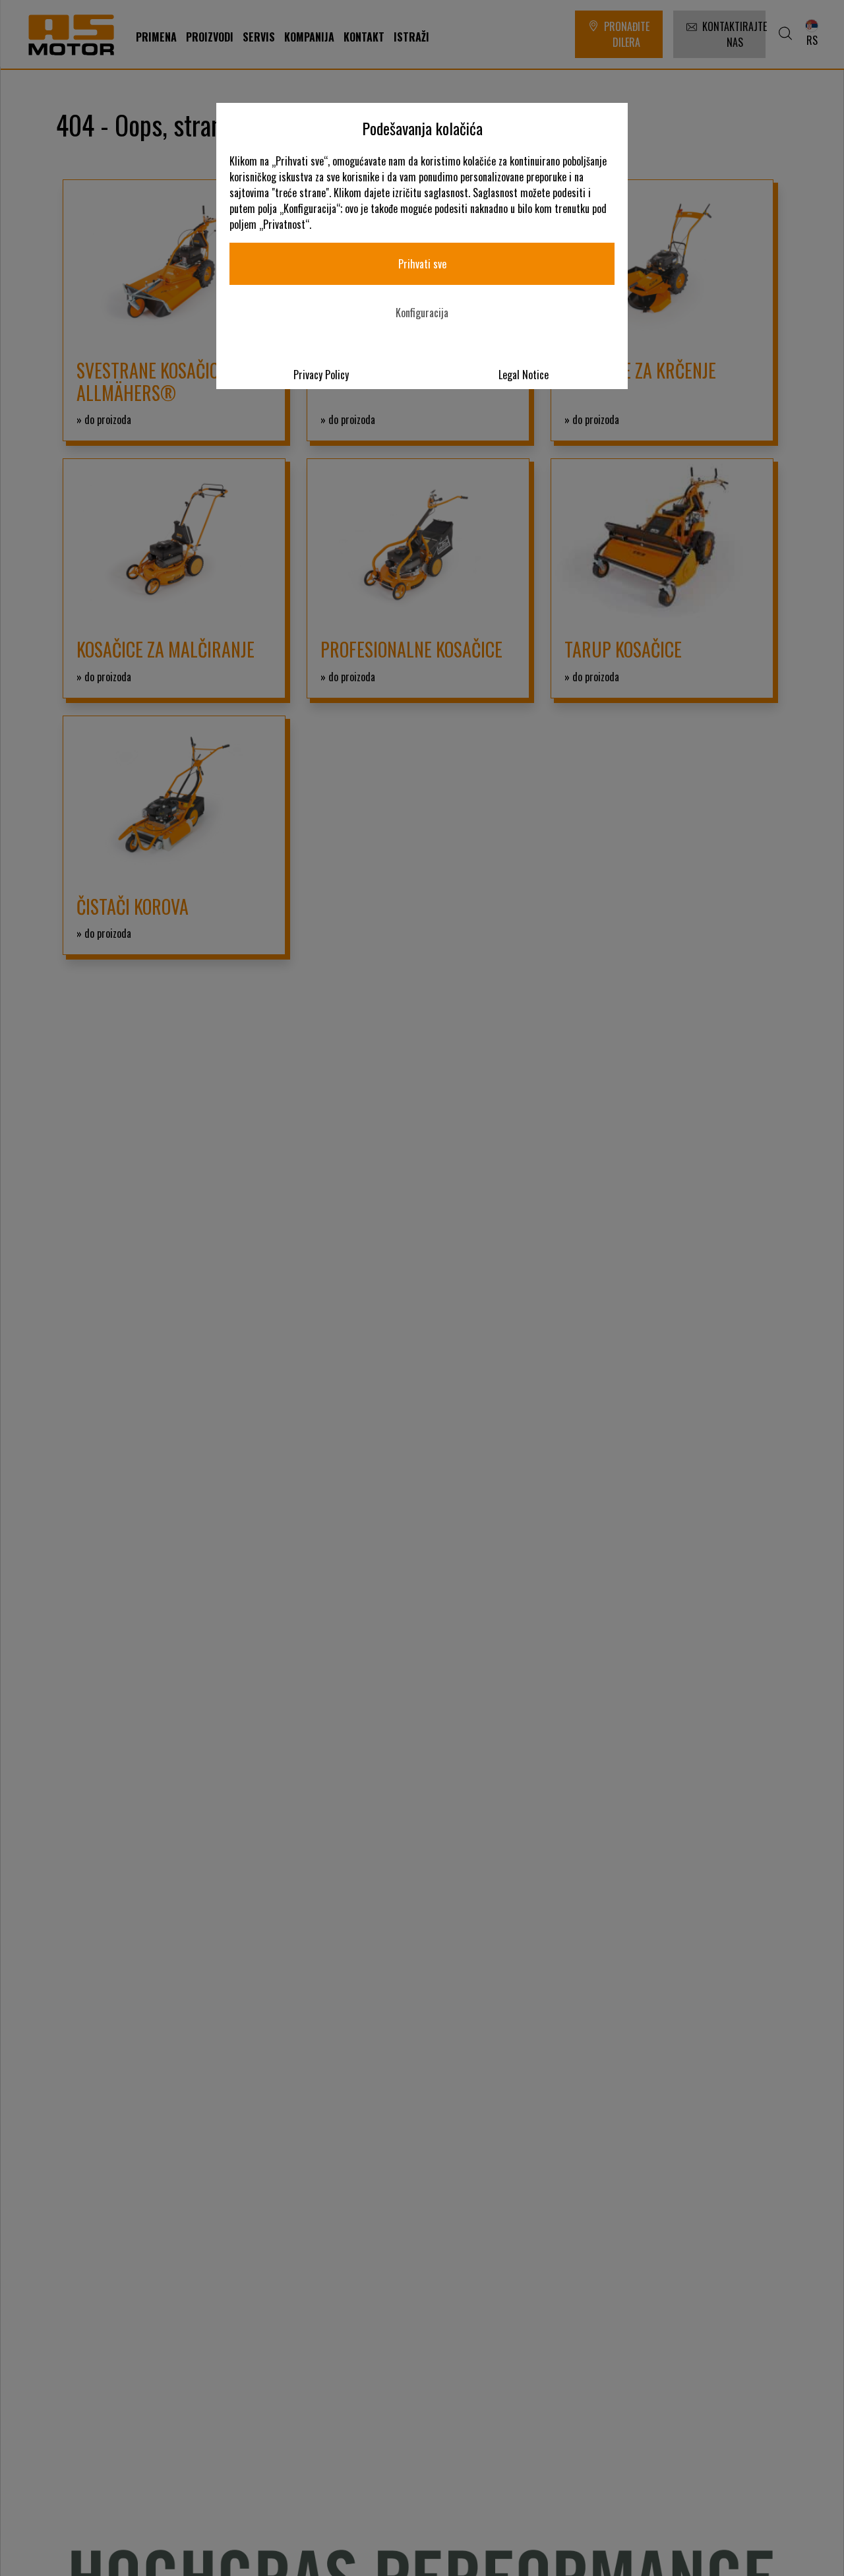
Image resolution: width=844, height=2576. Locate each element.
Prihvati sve (422, 264)
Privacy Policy (321, 375)
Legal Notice (524, 375)
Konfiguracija (422, 313)
